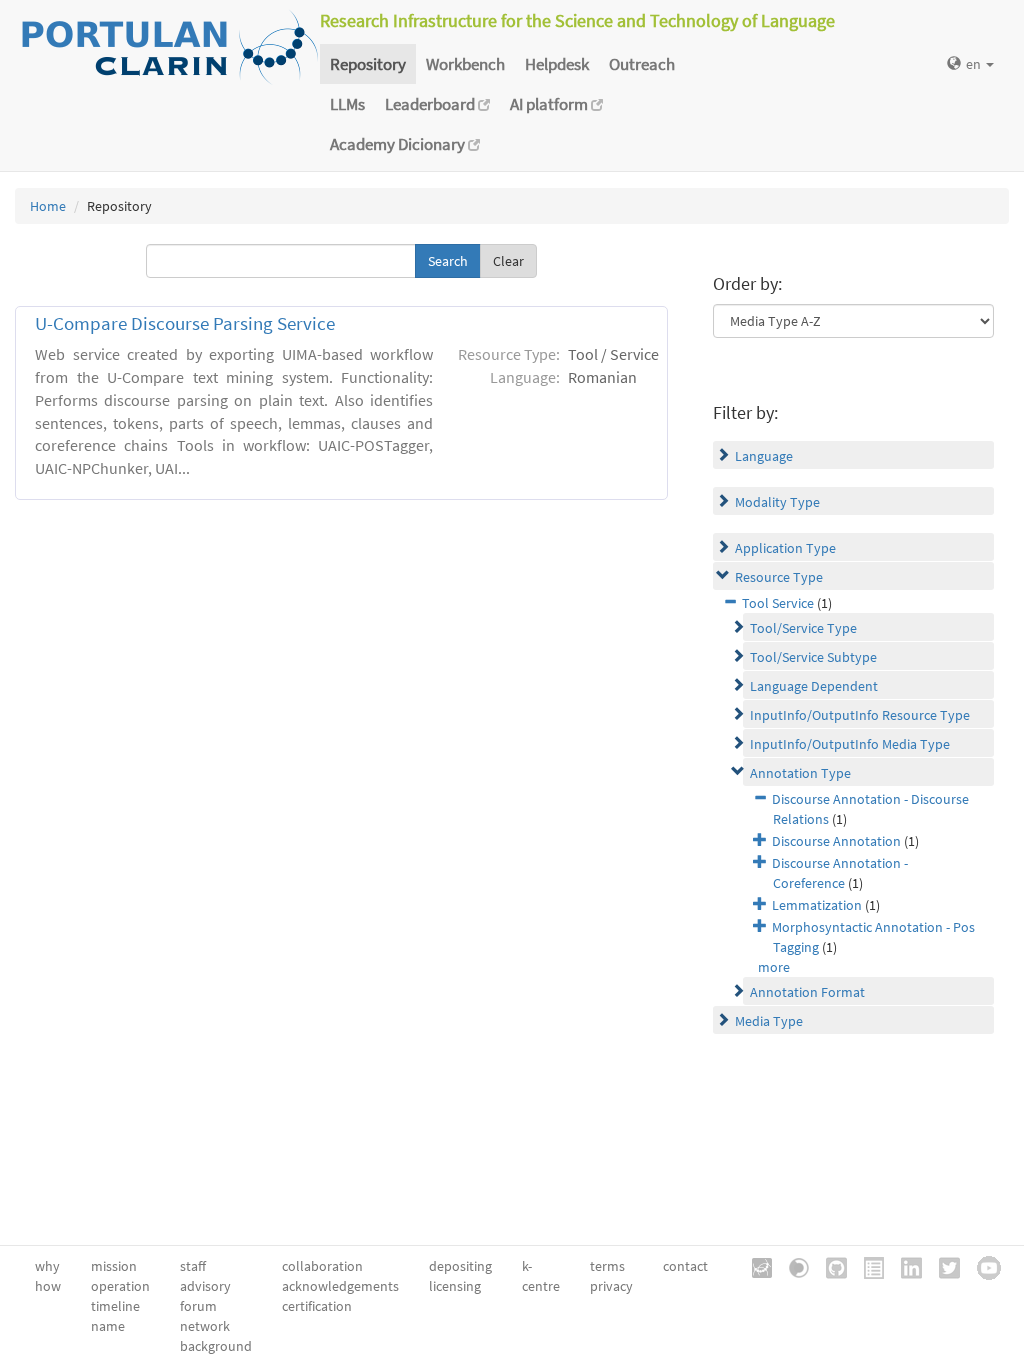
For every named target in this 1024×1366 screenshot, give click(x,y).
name (108, 1326)
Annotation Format (807, 992)
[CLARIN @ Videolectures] (792, 1266)
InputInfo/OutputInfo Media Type (850, 744)
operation (120, 1286)
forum (198, 1306)
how (48, 1286)
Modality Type (777, 502)
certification (317, 1306)
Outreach (642, 64)
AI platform (550, 104)
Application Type (785, 548)
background (216, 1346)
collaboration (322, 1266)
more (774, 967)
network (205, 1326)
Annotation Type (800, 773)
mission (114, 1266)
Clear (508, 261)
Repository (368, 64)
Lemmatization (817, 905)
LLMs (347, 104)
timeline (115, 1306)
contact (685, 1266)
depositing (460, 1266)
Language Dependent (814, 686)
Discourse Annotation (836, 841)
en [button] (975, 64)
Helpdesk (557, 64)
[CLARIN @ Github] (829, 1266)
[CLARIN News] (867, 1266)
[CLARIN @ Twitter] (942, 1266)
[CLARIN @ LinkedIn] (904, 1266)
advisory (205, 1286)
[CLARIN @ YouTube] (982, 1266)
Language (764, 456)
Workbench (465, 64)
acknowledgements (340, 1286)
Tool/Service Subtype (813, 657)
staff (193, 1266)
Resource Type (779, 577)
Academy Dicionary (399, 144)
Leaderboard (431, 104)
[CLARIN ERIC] (755, 1266)
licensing (455, 1286)
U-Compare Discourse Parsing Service (185, 323)
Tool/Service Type (803, 628)
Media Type (769, 1021)
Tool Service (778, 603)
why (47, 1266)
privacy (611, 1286)
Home (48, 206)
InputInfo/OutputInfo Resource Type (860, 715)
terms (607, 1266)
